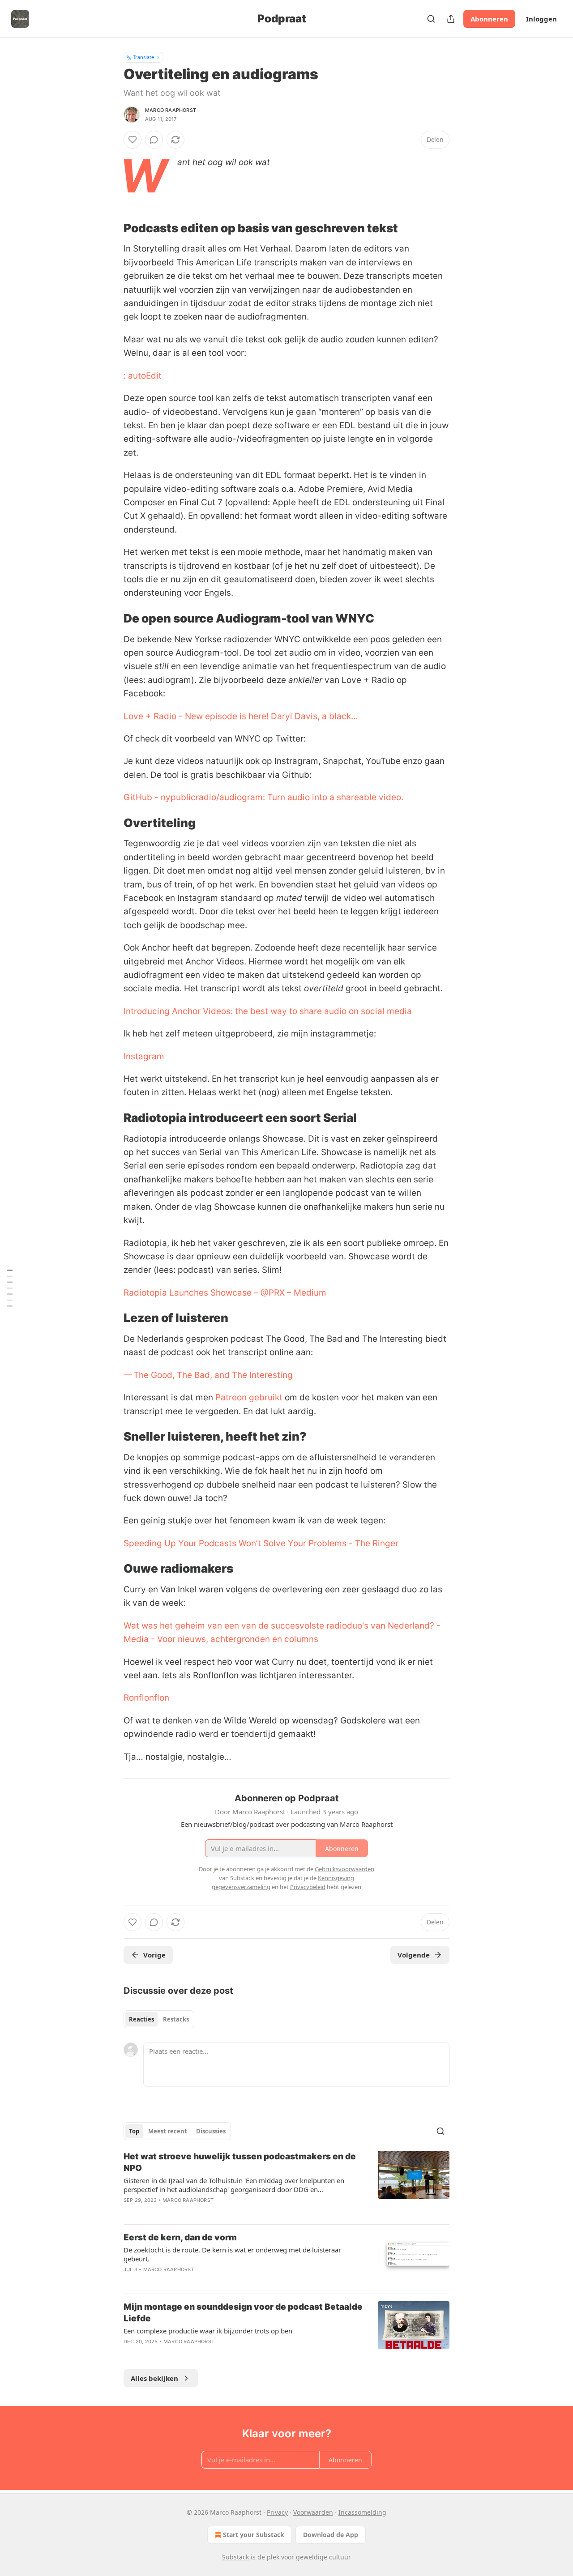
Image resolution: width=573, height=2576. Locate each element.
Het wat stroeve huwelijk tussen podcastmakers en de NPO (240, 2162)
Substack (235, 2557)
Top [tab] (134, 2131)
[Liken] (133, 140)
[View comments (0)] (154, 140)
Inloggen (541, 19)
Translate (143, 57)
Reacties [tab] (141, 2019)
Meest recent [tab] (168, 2131)
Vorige (154, 1955)
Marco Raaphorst (171, 110)
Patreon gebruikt (249, 1397)
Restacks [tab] (176, 2019)
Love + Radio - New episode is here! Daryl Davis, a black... (241, 716)
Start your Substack (254, 2535)
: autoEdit (143, 376)
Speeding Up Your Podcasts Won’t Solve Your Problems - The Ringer (261, 1543)
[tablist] (159, 2019)
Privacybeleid (308, 1887)
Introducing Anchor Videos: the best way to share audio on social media (268, 1011)
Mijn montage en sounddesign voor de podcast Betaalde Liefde (243, 2313)
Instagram (144, 1056)
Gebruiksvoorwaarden (344, 1869)
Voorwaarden (313, 2512)
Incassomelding (362, 2512)
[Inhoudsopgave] (10, 1288)
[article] (286, 2184)
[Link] (111, 228)
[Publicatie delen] (451, 19)
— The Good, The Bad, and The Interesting (208, 1375)
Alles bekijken (154, 2378)
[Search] (431, 19)
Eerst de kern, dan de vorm (180, 2237)
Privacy (277, 2512)
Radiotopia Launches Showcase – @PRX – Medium (225, 1293)
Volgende (414, 1955)
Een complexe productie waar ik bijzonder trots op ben (208, 2331)
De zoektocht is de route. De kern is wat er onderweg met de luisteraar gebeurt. (232, 2254)
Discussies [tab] (211, 2131)
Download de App (331, 2535)
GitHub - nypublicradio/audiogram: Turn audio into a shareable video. (263, 797)
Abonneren (489, 19)
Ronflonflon (146, 1698)
